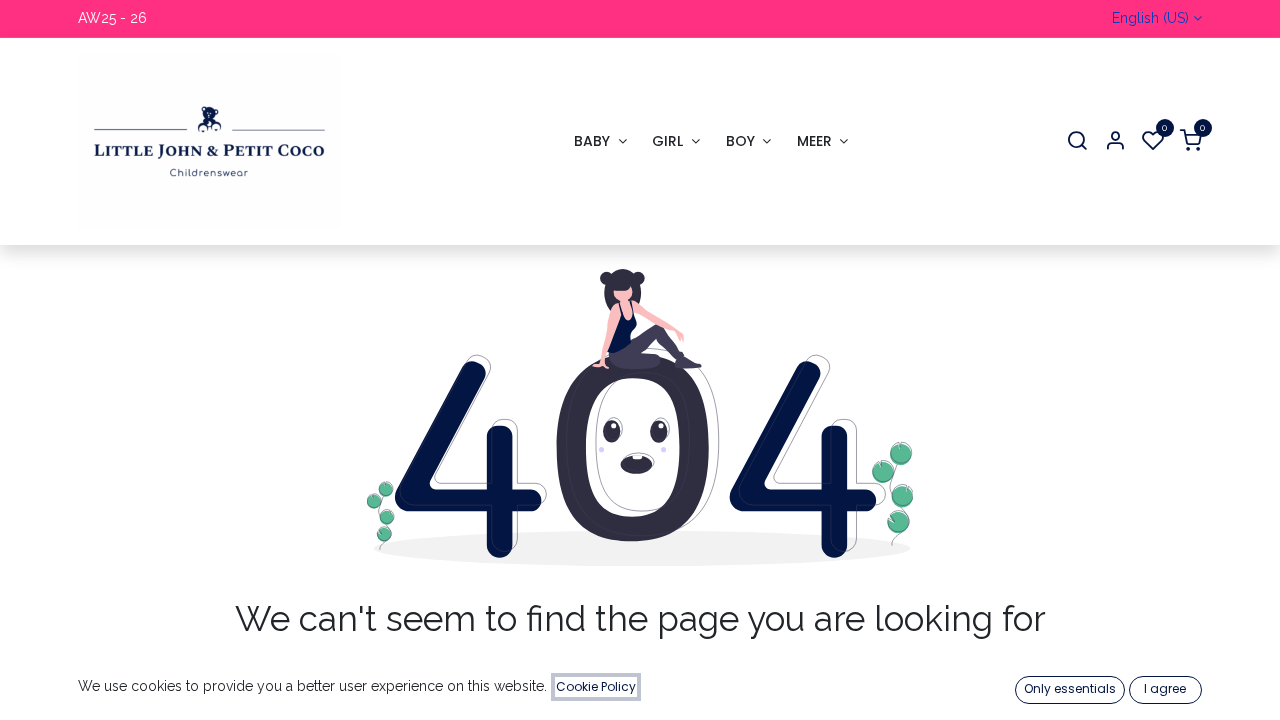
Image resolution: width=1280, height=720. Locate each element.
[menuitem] (600, 141)
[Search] (1077, 141)
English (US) (1150, 18)
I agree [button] (1165, 688)
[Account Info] (1115, 141)
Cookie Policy (596, 686)
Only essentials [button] (1070, 688)
